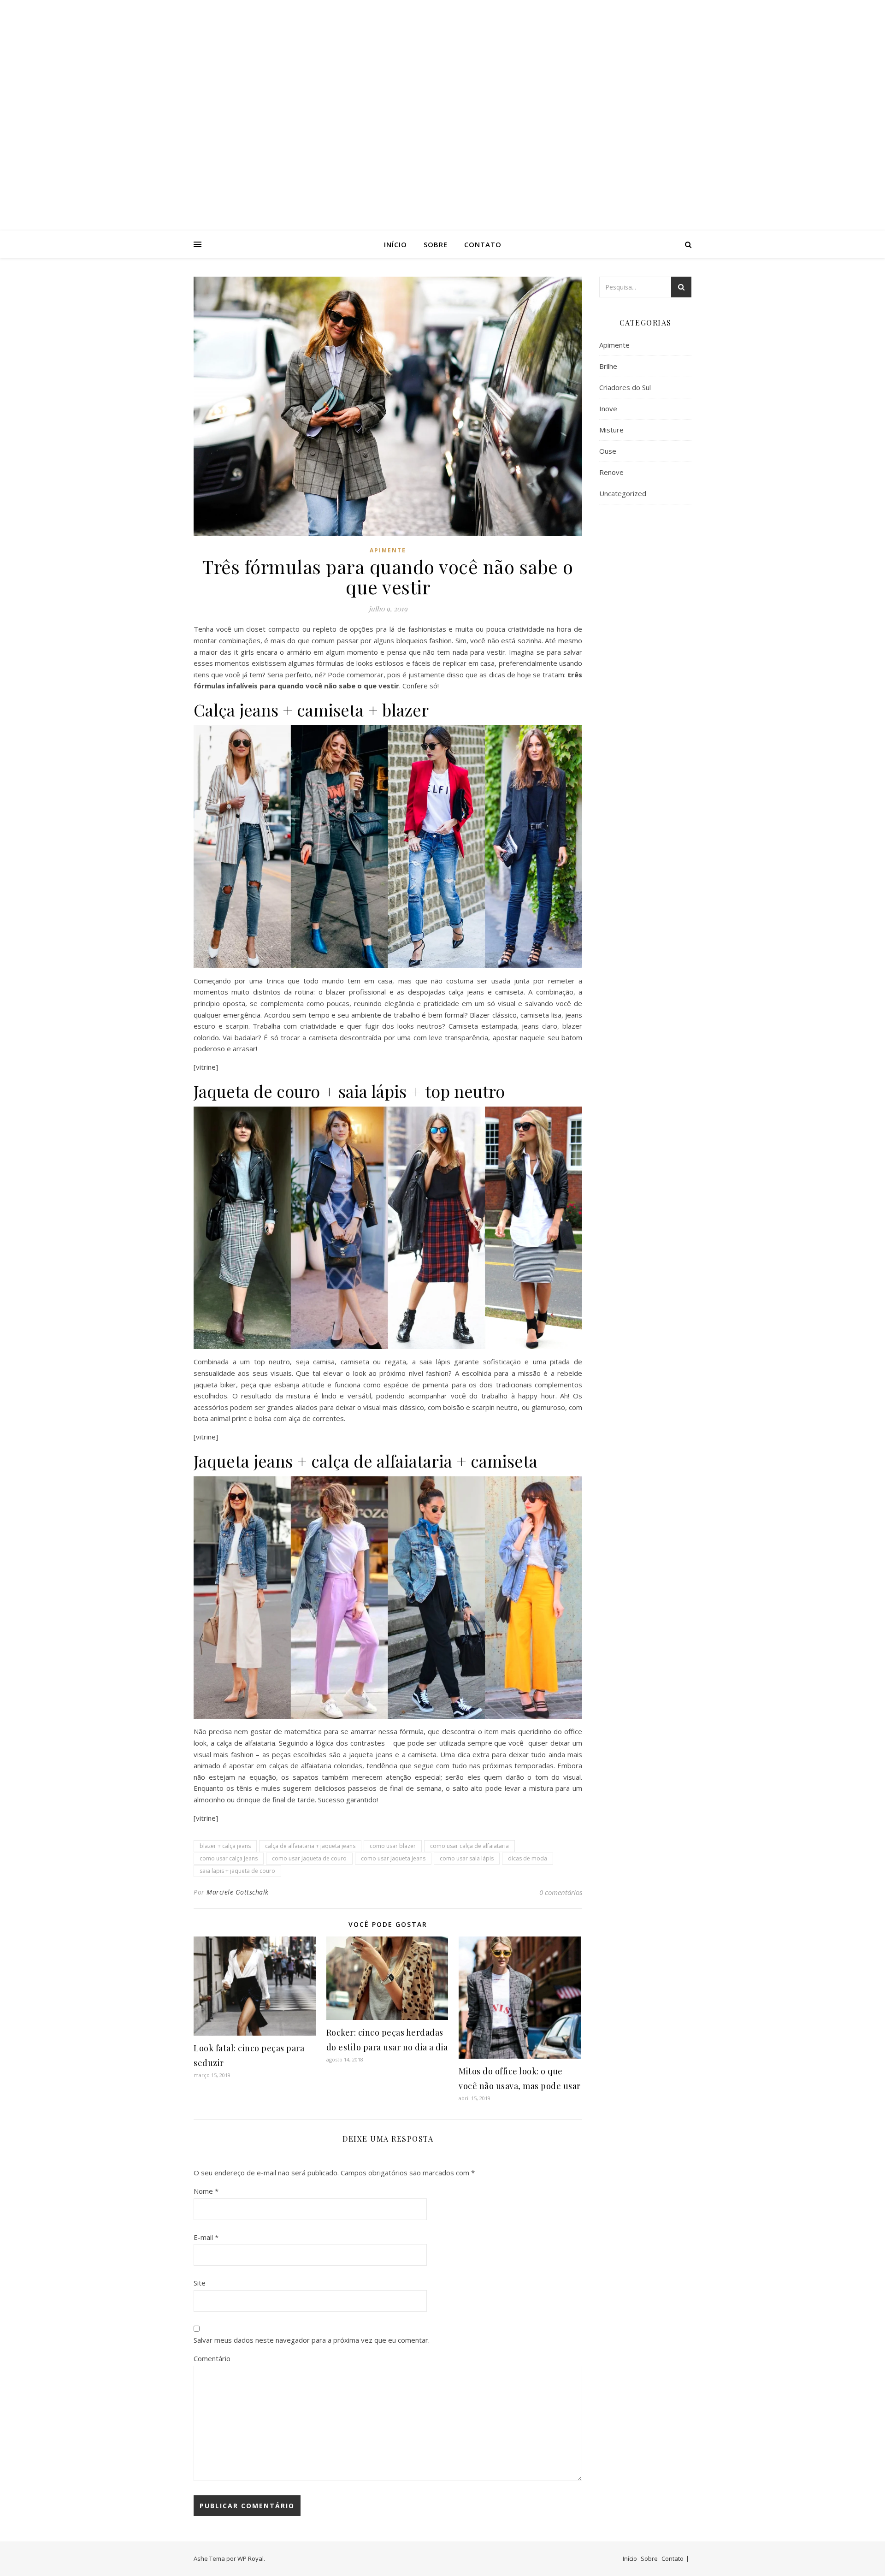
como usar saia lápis (467, 1858)
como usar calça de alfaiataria (469, 1846)
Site (200, 2283)
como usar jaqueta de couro (309, 1858)
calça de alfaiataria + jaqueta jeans (310, 1846)
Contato (483, 244)
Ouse (608, 451)
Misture (611, 430)
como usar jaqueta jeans (393, 1858)
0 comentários (561, 1892)
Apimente (388, 550)
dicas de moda (528, 1858)
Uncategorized (623, 493)
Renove (611, 472)
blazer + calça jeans (225, 1846)
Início (395, 244)
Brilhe (608, 366)
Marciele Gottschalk (238, 1892)
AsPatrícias (442, 107)
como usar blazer (393, 1846)
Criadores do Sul (625, 387)
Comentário (212, 2358)
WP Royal (251, 2558)
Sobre (436, 244)
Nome (206, 2191)
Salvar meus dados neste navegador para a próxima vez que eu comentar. (312, 2340)
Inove (608, 409)
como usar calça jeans (229, 1858)
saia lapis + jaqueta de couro (237, 1871)
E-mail (206, 2237)
